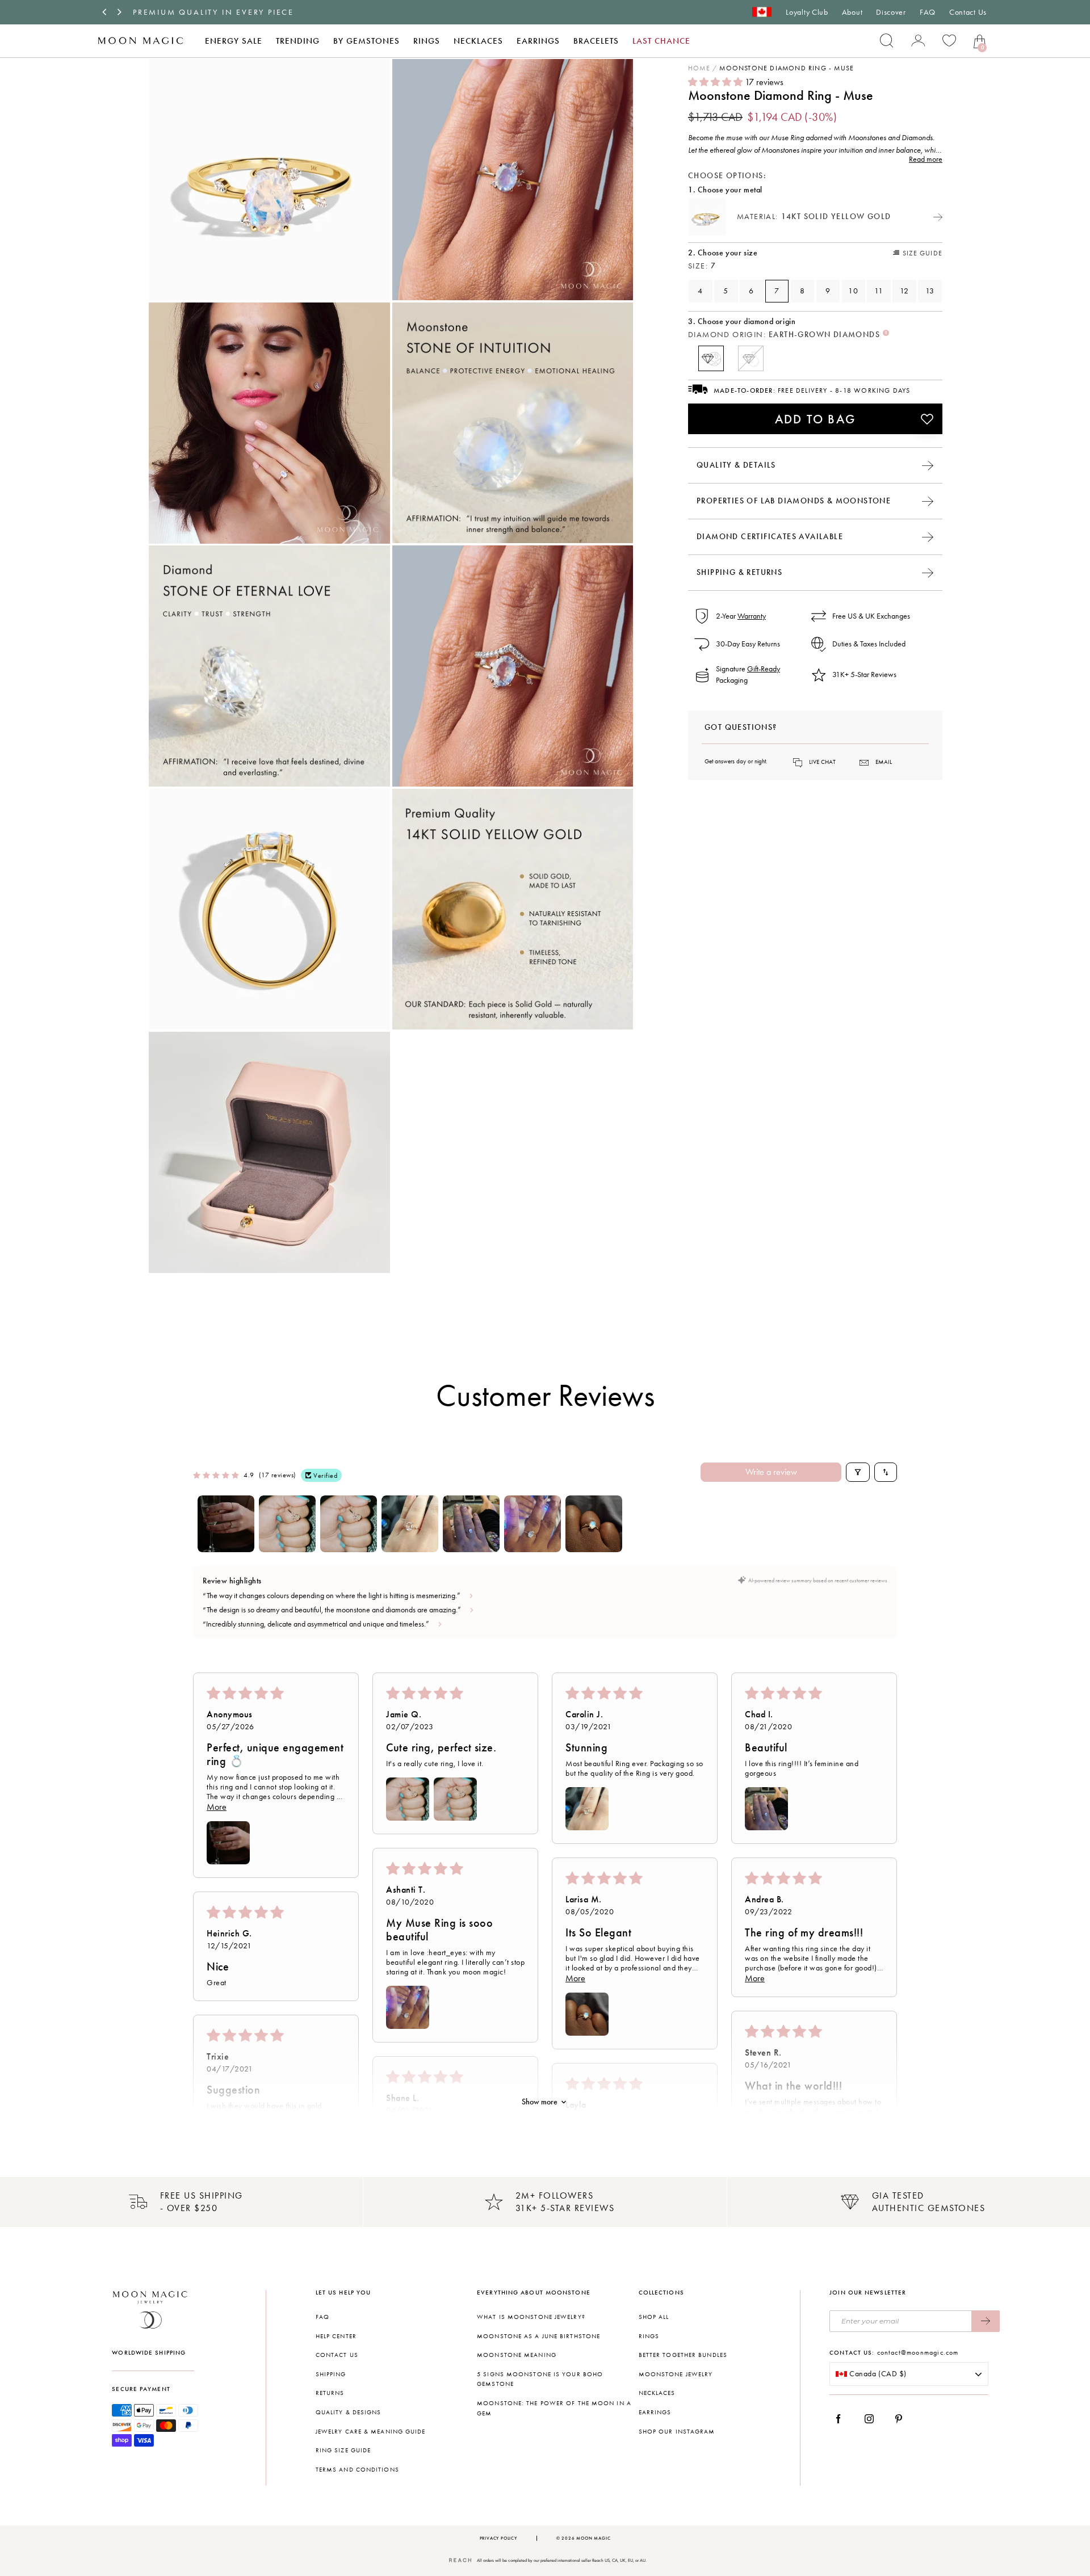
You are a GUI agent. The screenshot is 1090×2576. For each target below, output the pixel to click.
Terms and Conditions (357, 2470)
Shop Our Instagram (677, 2432)
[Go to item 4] (410, 1524)
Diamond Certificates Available (770, 537)
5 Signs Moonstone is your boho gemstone (540, 2379)
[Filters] (858, 1472)
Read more (926, 159)
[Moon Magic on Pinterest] (902, 2419)
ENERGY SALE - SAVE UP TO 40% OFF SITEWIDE (243, 12)
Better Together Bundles (683, 2355)
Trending (298, 41)
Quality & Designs (349, 2412)
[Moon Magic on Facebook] (842, 2419)
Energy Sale (234, 41)
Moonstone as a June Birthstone (538, 2336)
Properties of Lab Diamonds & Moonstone (794, 501)
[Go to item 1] (226, 1524)
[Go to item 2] (287, 1524)
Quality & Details (736, 465)
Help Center (336, 2336)
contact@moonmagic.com (918, 2352)
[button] (716, 82)
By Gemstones (366, 41)
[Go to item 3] (349, 1524)
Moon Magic (593, 2538)
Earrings (538, 41)
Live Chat (822, 762)
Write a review (771, 1472)
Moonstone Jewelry (676, 2374)
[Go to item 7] (594, 1524)
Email (884, 762)
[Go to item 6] (533, 1524)
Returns (330, 2393)
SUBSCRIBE (986, 2321)
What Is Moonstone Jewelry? (531, 2317)
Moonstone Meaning (517, 2355)
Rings (427, 41)
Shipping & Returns (739, 572)
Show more (540, 2102)
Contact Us (968, 12)
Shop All (654, 2317)
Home (699, 68)
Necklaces (478, 41)
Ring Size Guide (343, 2450)
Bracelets (596, 41)
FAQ (928, 12)
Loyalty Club (807, 12)
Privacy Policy (498, 2538)
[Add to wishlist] (927, 419)
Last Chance (661, 41)
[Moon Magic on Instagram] (872, 2419)
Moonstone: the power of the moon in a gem (554, 2408)
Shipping (331, 2374)
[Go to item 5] (471, 1524)
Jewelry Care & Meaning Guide (371, 2432)
